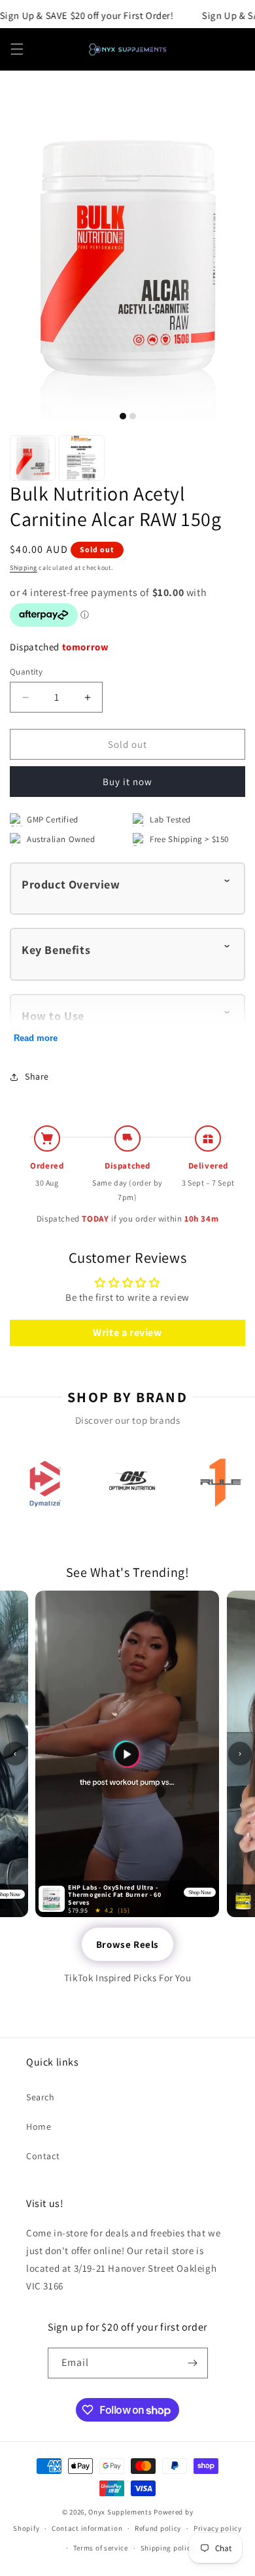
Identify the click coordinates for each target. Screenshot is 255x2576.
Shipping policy (168, 2548)
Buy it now (127, 782)
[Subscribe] (193, 2363)
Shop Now (200, 1892)
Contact (43, 2156)
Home (39, 2126)
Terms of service (101, 2548)
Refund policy (158, 2528)
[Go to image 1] (123, 416)
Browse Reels (127, 1944)
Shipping (24, 568)
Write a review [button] (127, 1332)
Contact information (87, 2528)
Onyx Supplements (120, 2512)
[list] (127, 1483)
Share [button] (37, 1076)
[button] (17, 49)
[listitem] (44, 1483)
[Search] (204, 49)
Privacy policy (218, 2528)
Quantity (26, 672)
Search (41, 2097)
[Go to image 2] (133, 416)
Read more (36, 1038)
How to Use (53, 1016)
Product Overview (71, 884)
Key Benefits (56, 950)
